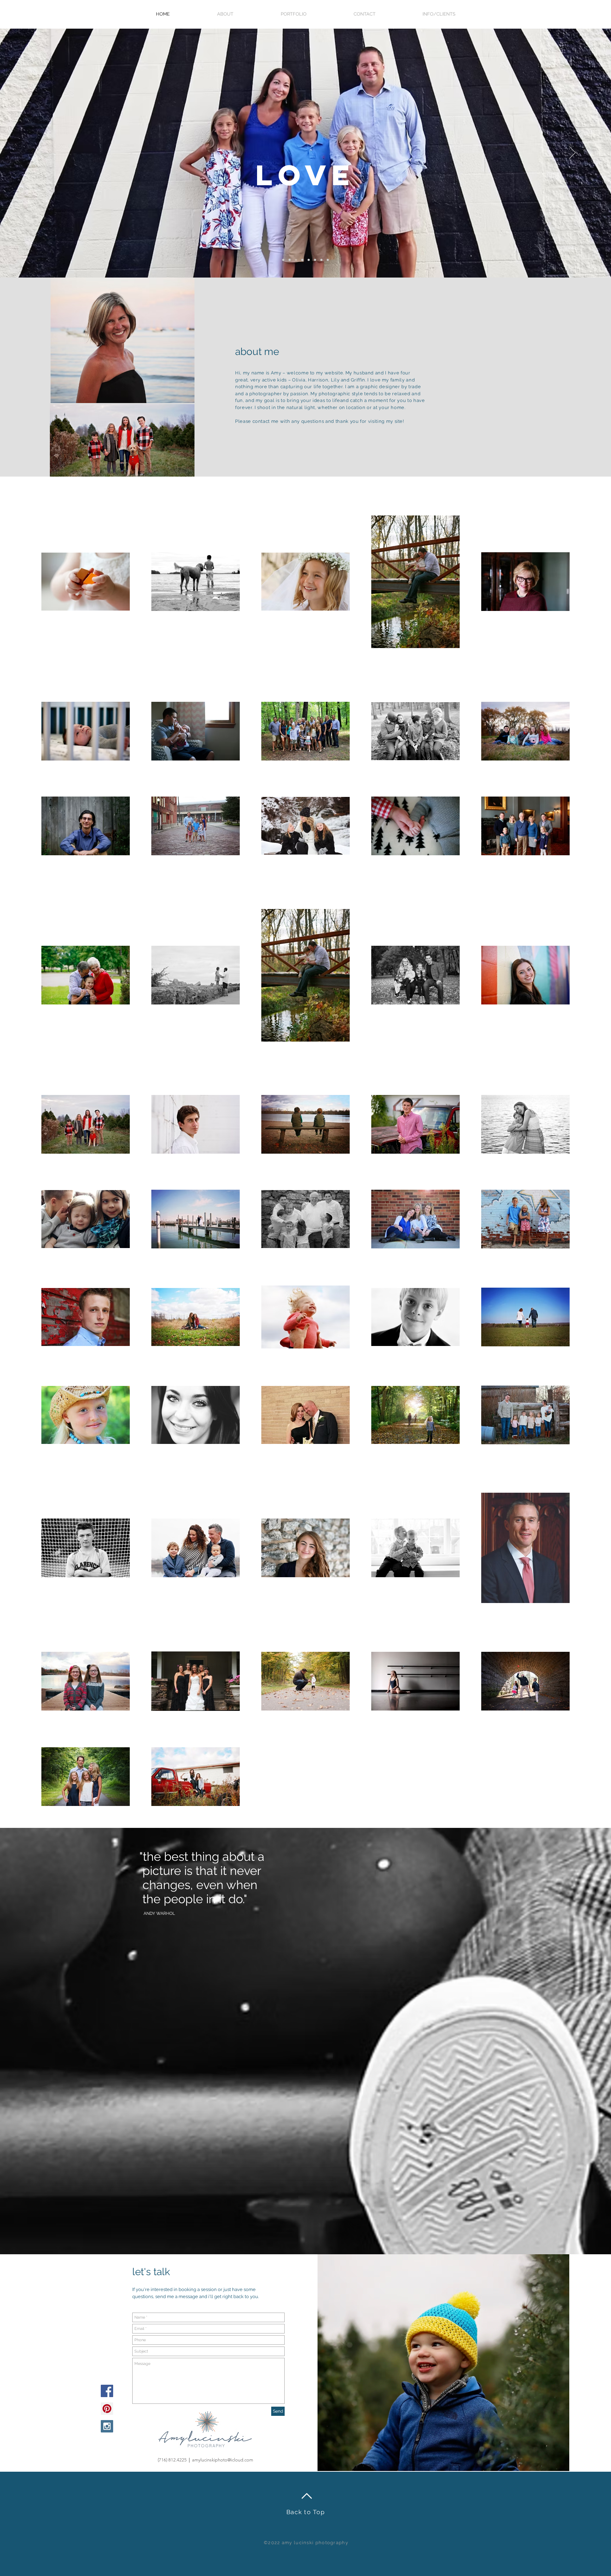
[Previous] (39, 153)
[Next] (572, 153)
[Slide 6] (283, 260)
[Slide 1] (290, 260)
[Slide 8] (328, 260)
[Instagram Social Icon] (107, 2426)
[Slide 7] (321, 260)
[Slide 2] (296, 260)
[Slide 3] (302, 260)
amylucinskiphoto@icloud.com (223, 2460)
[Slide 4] (309, 260)
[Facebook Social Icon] (107, 2391)
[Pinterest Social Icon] (107, 2409)
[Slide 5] (315, 260)
